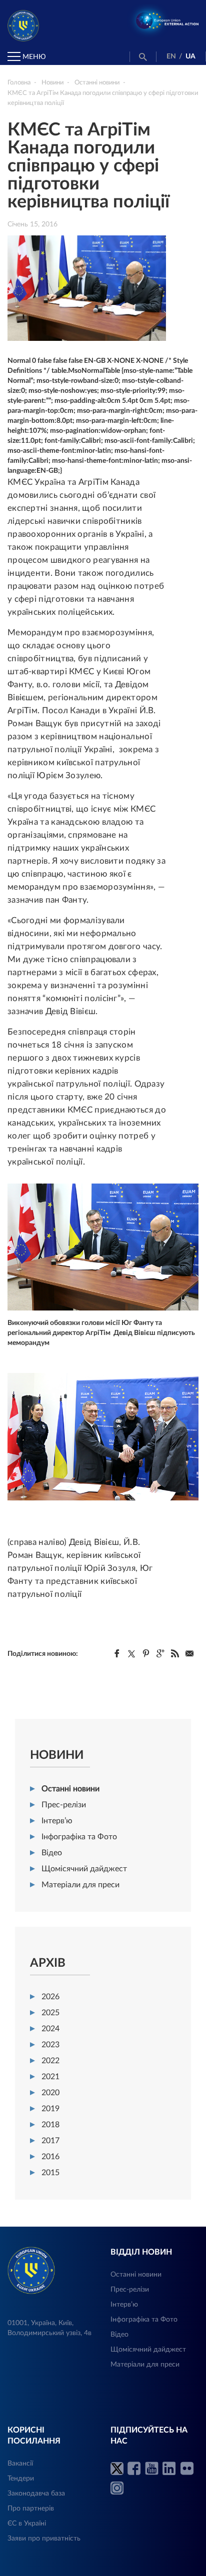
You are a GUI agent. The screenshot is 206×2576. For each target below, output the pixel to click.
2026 (50, 1997)
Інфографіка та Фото (79, 1837)
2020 (50, 2093)
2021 (50, 2077)
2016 (50, 2157)
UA (190, 56)
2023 (50, 2045)
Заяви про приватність (44, 2539)
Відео (52, 1853)
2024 (50, 2029)
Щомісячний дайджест (84, 1869)
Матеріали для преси (80, 1885)
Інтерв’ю (57, 1821)
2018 (50, 2125)
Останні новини (70, 1789)
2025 (50, 2013)
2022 (50, 2061)
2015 (50, 2173)
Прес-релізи (64, 1805)
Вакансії (20, 2464)
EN (171, 56)
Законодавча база (36, 2494)
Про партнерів (31, 2509)
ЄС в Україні (27, 2524)
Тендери (21, 2479)
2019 (50, 2109)
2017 (50, 2141)
